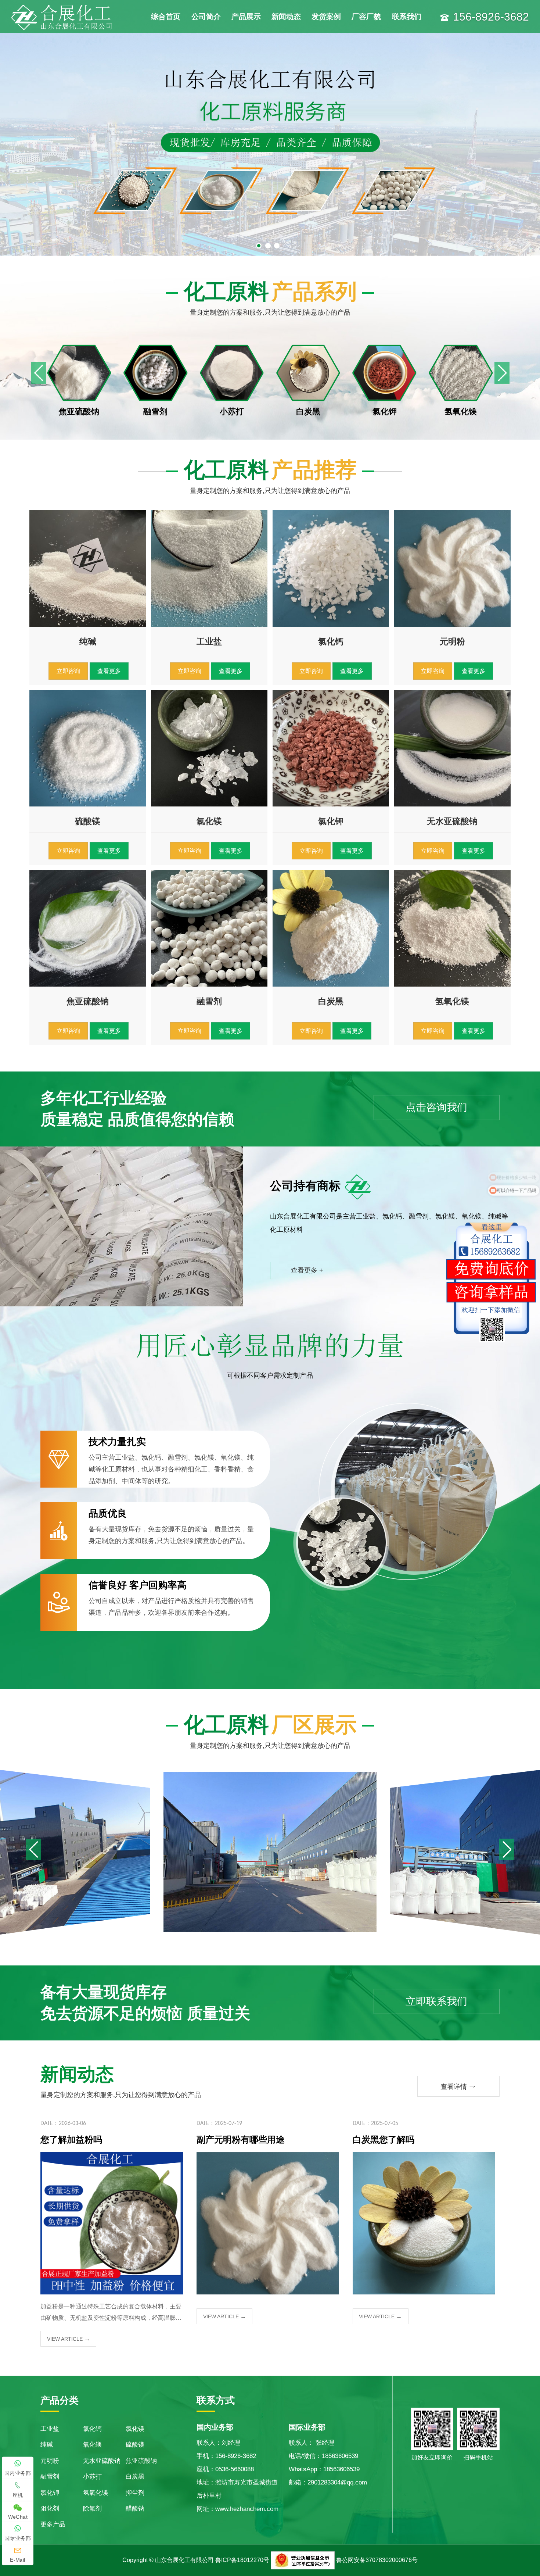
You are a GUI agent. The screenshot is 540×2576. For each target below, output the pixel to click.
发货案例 (326, 17)
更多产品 (53, 2524)
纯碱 (47, 2445)
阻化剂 (50, 2509)
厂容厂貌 (366, 17)
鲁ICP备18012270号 (242, 2560)
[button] (502, 373)
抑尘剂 (135, 2493)
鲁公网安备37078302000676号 (377, 2560)
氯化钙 (92, 2429)
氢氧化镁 (96, 2493)
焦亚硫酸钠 (141, 2461)
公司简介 (206, 17)
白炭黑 (135, 2477)
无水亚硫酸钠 (102, 2461)
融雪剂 (50, 2477)
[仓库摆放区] (270, 1851)
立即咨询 (68, 671)
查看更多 (109, 671)
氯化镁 (135, 2429)
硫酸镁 (135, 2445)
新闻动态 (286, 17)
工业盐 (50, 2429)
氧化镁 (92, 2445)
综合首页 (166, 17)
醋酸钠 (135, 2509)
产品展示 (246, 17)
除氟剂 (92, 2509)
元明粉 (50, 2461)
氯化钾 (50, 2493)
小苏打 (92, 2477)
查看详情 (458, 2086)
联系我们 (407, 17)
